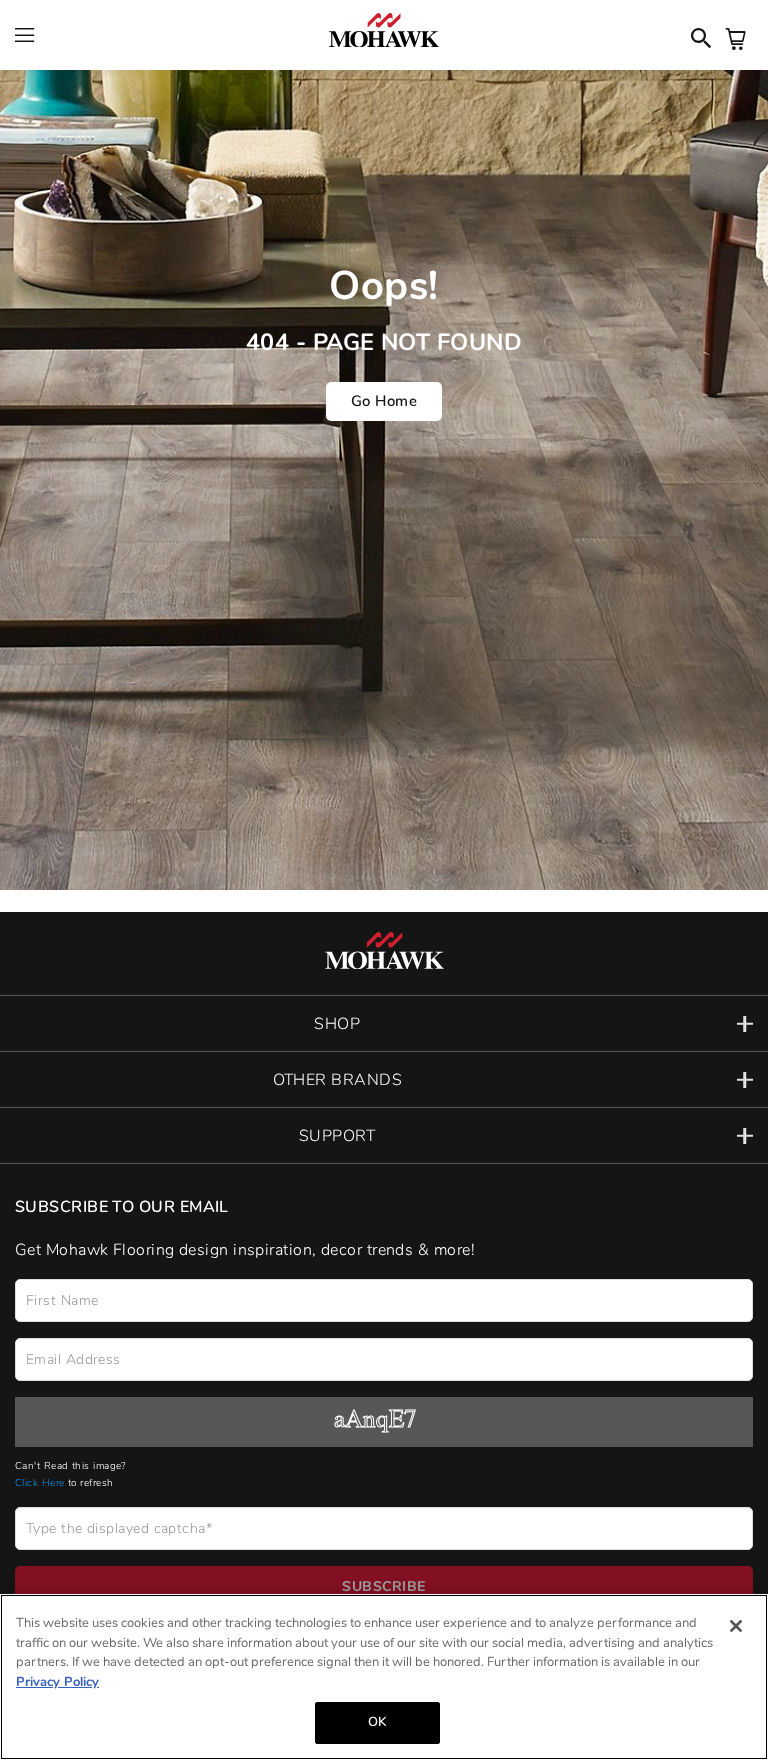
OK (377, 1722)
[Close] (736, 1626)
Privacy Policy (57, 1682)
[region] (384, 1677)
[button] (384, 1023)
